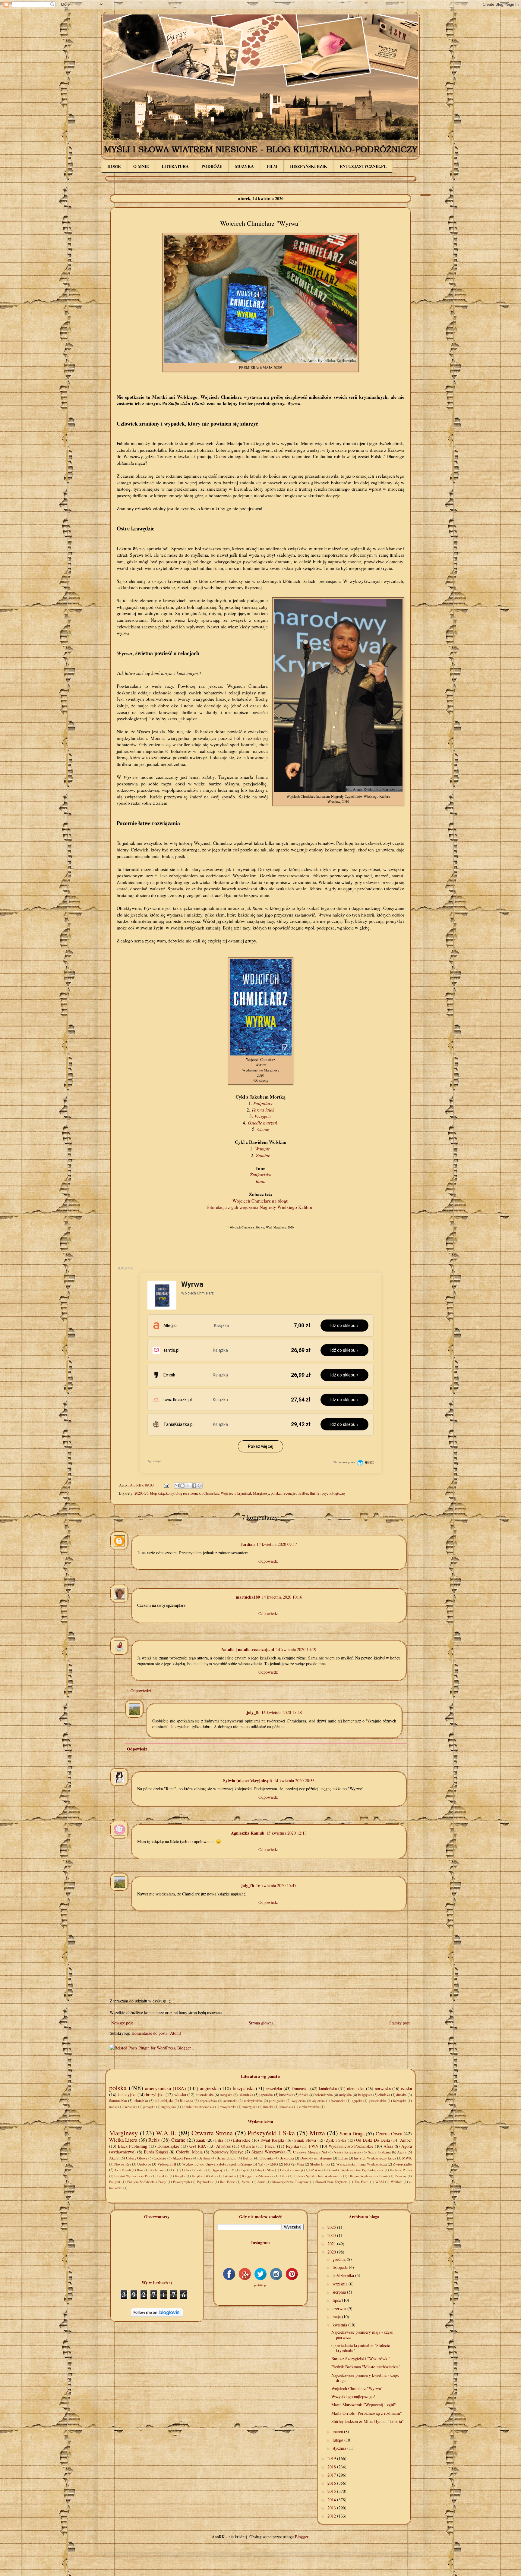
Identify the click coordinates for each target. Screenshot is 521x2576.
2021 (332, 2244)
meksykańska (253, 2101)
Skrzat (246, 2182)
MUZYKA (244, 166)
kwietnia (340, 2325)
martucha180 (248, 1597)
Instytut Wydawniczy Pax (132, 2176)
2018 (332, 2467)
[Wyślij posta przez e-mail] (166, 1485)
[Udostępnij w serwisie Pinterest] (200, 1486)
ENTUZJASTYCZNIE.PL (363, 166)
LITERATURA (175, 166)
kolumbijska (164, 2101)
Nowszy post (122, 2023)
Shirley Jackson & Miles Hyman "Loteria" (368, 2421)
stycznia (340, 2448)
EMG (274, 2164)
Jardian (248, 1544)
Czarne (178, 2140)
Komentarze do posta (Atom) (156, 2033)
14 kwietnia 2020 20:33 (294, 1780)
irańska (114, 2107)
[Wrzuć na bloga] (182, 1486)
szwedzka (274, 2088)
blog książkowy (162, 1493)
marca (338, 2431)
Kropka (180, 2176)
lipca (337, 2300)
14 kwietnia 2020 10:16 (282, 1597)
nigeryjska (169, 2107)
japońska (266, 2095)
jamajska (149, 2107)
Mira (300, 2164)
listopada (341, 2267)
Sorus (261, 2182)
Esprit (245, 2170)
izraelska (131, 2107)
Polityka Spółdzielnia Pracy (147, 2182)
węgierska (299, 2101)
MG (287, 2164)
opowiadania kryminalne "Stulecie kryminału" (361, 2348)
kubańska (286, 2095)
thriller (303, 1493)
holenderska (324, 2095)
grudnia (340, 2259)
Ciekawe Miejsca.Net (310, 2152)
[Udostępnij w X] (188, 1486)
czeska (406, 2088)
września (341, 2284)
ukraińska (286, 2107)
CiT (174, 2170)
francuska (300, 2088)
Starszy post (399, 2023)
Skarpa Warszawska (268, 2152)
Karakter (163, 2176)
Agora (402, 2152)
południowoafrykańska (198, 2107)
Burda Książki (156, 2152)
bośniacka (338, 2101)
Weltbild (397, 2182)
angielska (209, 2088)
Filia (219, 2140)
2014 (332, 2500)
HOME (114, 166)
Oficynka (267, 2158)
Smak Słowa (305, 2140)
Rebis (154, 2140)
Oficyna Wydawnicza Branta (368, 2176)
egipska (357, 2101)
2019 (332, 2458)
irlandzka (141, 2101)
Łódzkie (160, 2158)
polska (276, 1493)
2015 (332, 2491)
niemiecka (356, 2088)
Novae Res (123, 2164)
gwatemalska (378, 2101)
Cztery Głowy (137, 2158)
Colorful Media (189, 2152)
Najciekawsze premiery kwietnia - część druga (365, 2378)
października (344, 2275)
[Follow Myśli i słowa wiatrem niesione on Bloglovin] (157, 2315)
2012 (332, 2516)
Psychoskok (205, 2182)
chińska (384, 2095)
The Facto (361, 2182)
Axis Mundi (123, 2170)
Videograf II (167, 2164)
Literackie (242, 2140)
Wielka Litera (123, 2140)
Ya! (260, 2164)
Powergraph (182, 2182)
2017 (332, 2475)
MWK (407, 2158)
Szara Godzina (379, 2152)
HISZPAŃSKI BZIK (309, 166)
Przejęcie (263, 1116)
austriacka (230, 2101)
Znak (201, 2140)
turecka (268, 2107)
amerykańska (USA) (165, 2088)
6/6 (146, 1493)
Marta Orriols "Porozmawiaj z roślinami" (367, 2413)
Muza (317, 2133)
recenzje (289, 1493)
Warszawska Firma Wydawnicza (362, 2164)
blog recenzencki (189, 1493)
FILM (272, 166)
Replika (292, 2146)
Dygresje (217, 2170)
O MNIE (141, 166)
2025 (332, 2227)
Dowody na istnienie (316, 2158)
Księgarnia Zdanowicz (258, 2176)
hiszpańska (244, 2088)
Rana (261, 1181)
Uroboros (144, 2164)
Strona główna (261, 2023)
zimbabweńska (309, 2107)
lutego (338, 2440)
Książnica (229, 2176)
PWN (314, 2146)
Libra (284, 2176)
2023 (332, 2235)
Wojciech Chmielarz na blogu (260, 1201)
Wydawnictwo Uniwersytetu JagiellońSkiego (217, 2164)
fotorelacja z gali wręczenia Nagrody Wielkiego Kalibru (260, 1207)
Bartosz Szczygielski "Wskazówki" (361, 2359)
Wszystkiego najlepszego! (353, 2397)
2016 (332, 2483)
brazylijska (155, 2095)
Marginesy (261, 1493)
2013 (332, 2508)
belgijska (365, 2095)
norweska (383, 2088)
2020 (138, 1493)
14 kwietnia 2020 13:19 (296, 1649)
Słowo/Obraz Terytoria (331, 2182)
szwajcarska (228, 2107)
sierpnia (340, 2292)
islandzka (246, 2095)
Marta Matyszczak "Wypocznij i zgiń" (364, 2405)
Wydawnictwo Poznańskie (351, 2146)
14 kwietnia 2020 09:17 (277, 1544)
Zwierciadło (402, 2164)
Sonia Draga (352, 2133)
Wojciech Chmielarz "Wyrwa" (357, 2388)
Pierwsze (401, 2176)
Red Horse (227, 2182)
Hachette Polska (401, 2170)
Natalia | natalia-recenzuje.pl (248, 1649)
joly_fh (253, 1712)
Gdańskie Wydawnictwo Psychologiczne (356, 2170)
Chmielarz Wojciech (219, 1493)
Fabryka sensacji (292, 2170)
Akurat (114, 2158)
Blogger (302, 2537)
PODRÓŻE (212, 166)
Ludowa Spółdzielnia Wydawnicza (318, 2176)
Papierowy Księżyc (227, 2152)
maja (337, 2317)
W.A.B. (166, 2133)
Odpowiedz (268, 1561)
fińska (304, 2095)
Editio (343, 2158)
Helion (248, 2158)
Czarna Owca (389, 2133)
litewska (187, 2101)
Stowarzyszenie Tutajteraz (290, 2182)
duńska (401, 2095)
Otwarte (248, 2146)
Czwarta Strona (212, 2133)
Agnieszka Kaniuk (248, 1833)
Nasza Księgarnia (348, 2152)
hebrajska (400, 2101)
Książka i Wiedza (204, 2176)
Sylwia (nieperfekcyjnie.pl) (248, 1780)
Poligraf (115, 2182)
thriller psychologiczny (328, 1493)
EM (232, 2170)
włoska (180, 2095)
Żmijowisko (261, 1175)
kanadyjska (127, 2095)
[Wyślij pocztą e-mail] (177, 1486)
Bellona (204, 2158)
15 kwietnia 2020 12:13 (286, 1833)
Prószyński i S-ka (271, 2133)
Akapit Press (182, 2158)
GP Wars (315, 2170)
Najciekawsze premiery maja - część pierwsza (362, 2335)
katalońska (328, 2088)
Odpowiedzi (141, 1691)
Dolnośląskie (168, 2146)
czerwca (340, 2309)
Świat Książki (272, 2140)
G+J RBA (198, 2146)
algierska (319, 2101)
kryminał (244, 1493)
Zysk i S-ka (336, 2140)
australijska (205, 2095)
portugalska (277, 2101)
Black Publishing (133, 2146)
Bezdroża (287, 2158)
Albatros (223, 2146)
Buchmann (157, 2170)
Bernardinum (226, 2158)
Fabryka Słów (264, 2170)
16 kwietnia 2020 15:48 (282, 1712)
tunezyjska (250, 2107)
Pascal (270, 2146)
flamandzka (118, 2101)
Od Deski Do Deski (373, 2140)
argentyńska (208, 2101)
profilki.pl (260, 2285)
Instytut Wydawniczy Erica (375, 2158)
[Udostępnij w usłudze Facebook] (194, 1486)
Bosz (140, 2170)
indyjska (345, 2095)
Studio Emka (320, 2164)
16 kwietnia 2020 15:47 (276, 1885)
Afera (388, 2146)
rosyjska (226, 2095)
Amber (406, 2140)
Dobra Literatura (194, 2170)
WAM (380, 2182)
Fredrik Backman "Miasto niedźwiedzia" (366, 2367)
